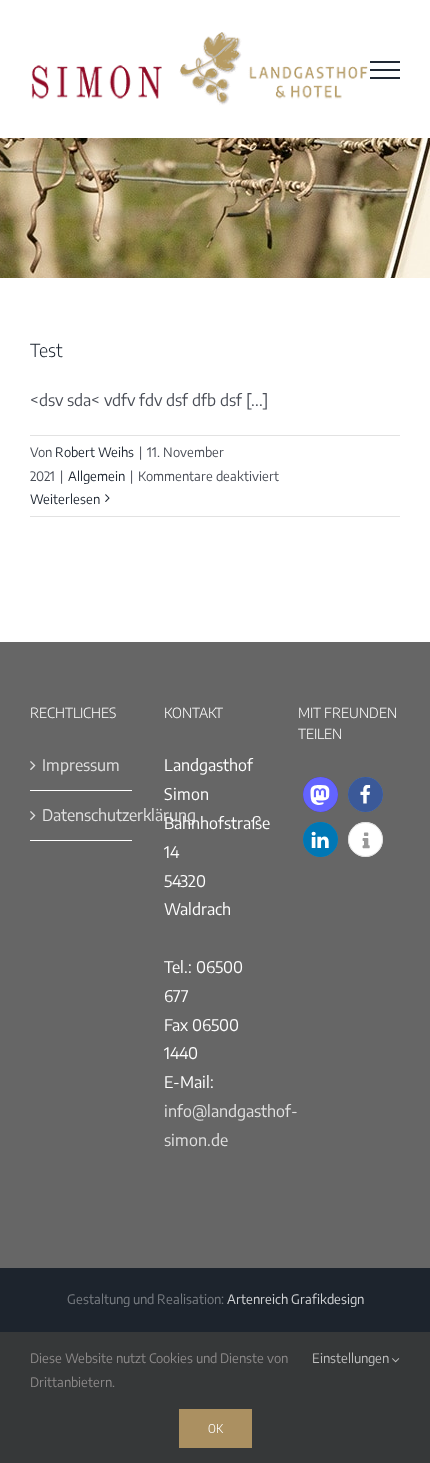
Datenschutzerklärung (82, 815)
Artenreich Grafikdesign (295, 1299)
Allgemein (96, 476)
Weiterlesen (65, 499)
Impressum (81, 765)
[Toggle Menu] (385, 70)
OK (215, 1428)
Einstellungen (352, 1358)
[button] (320, 794)
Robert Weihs (94, 452)
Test (46, 349)
